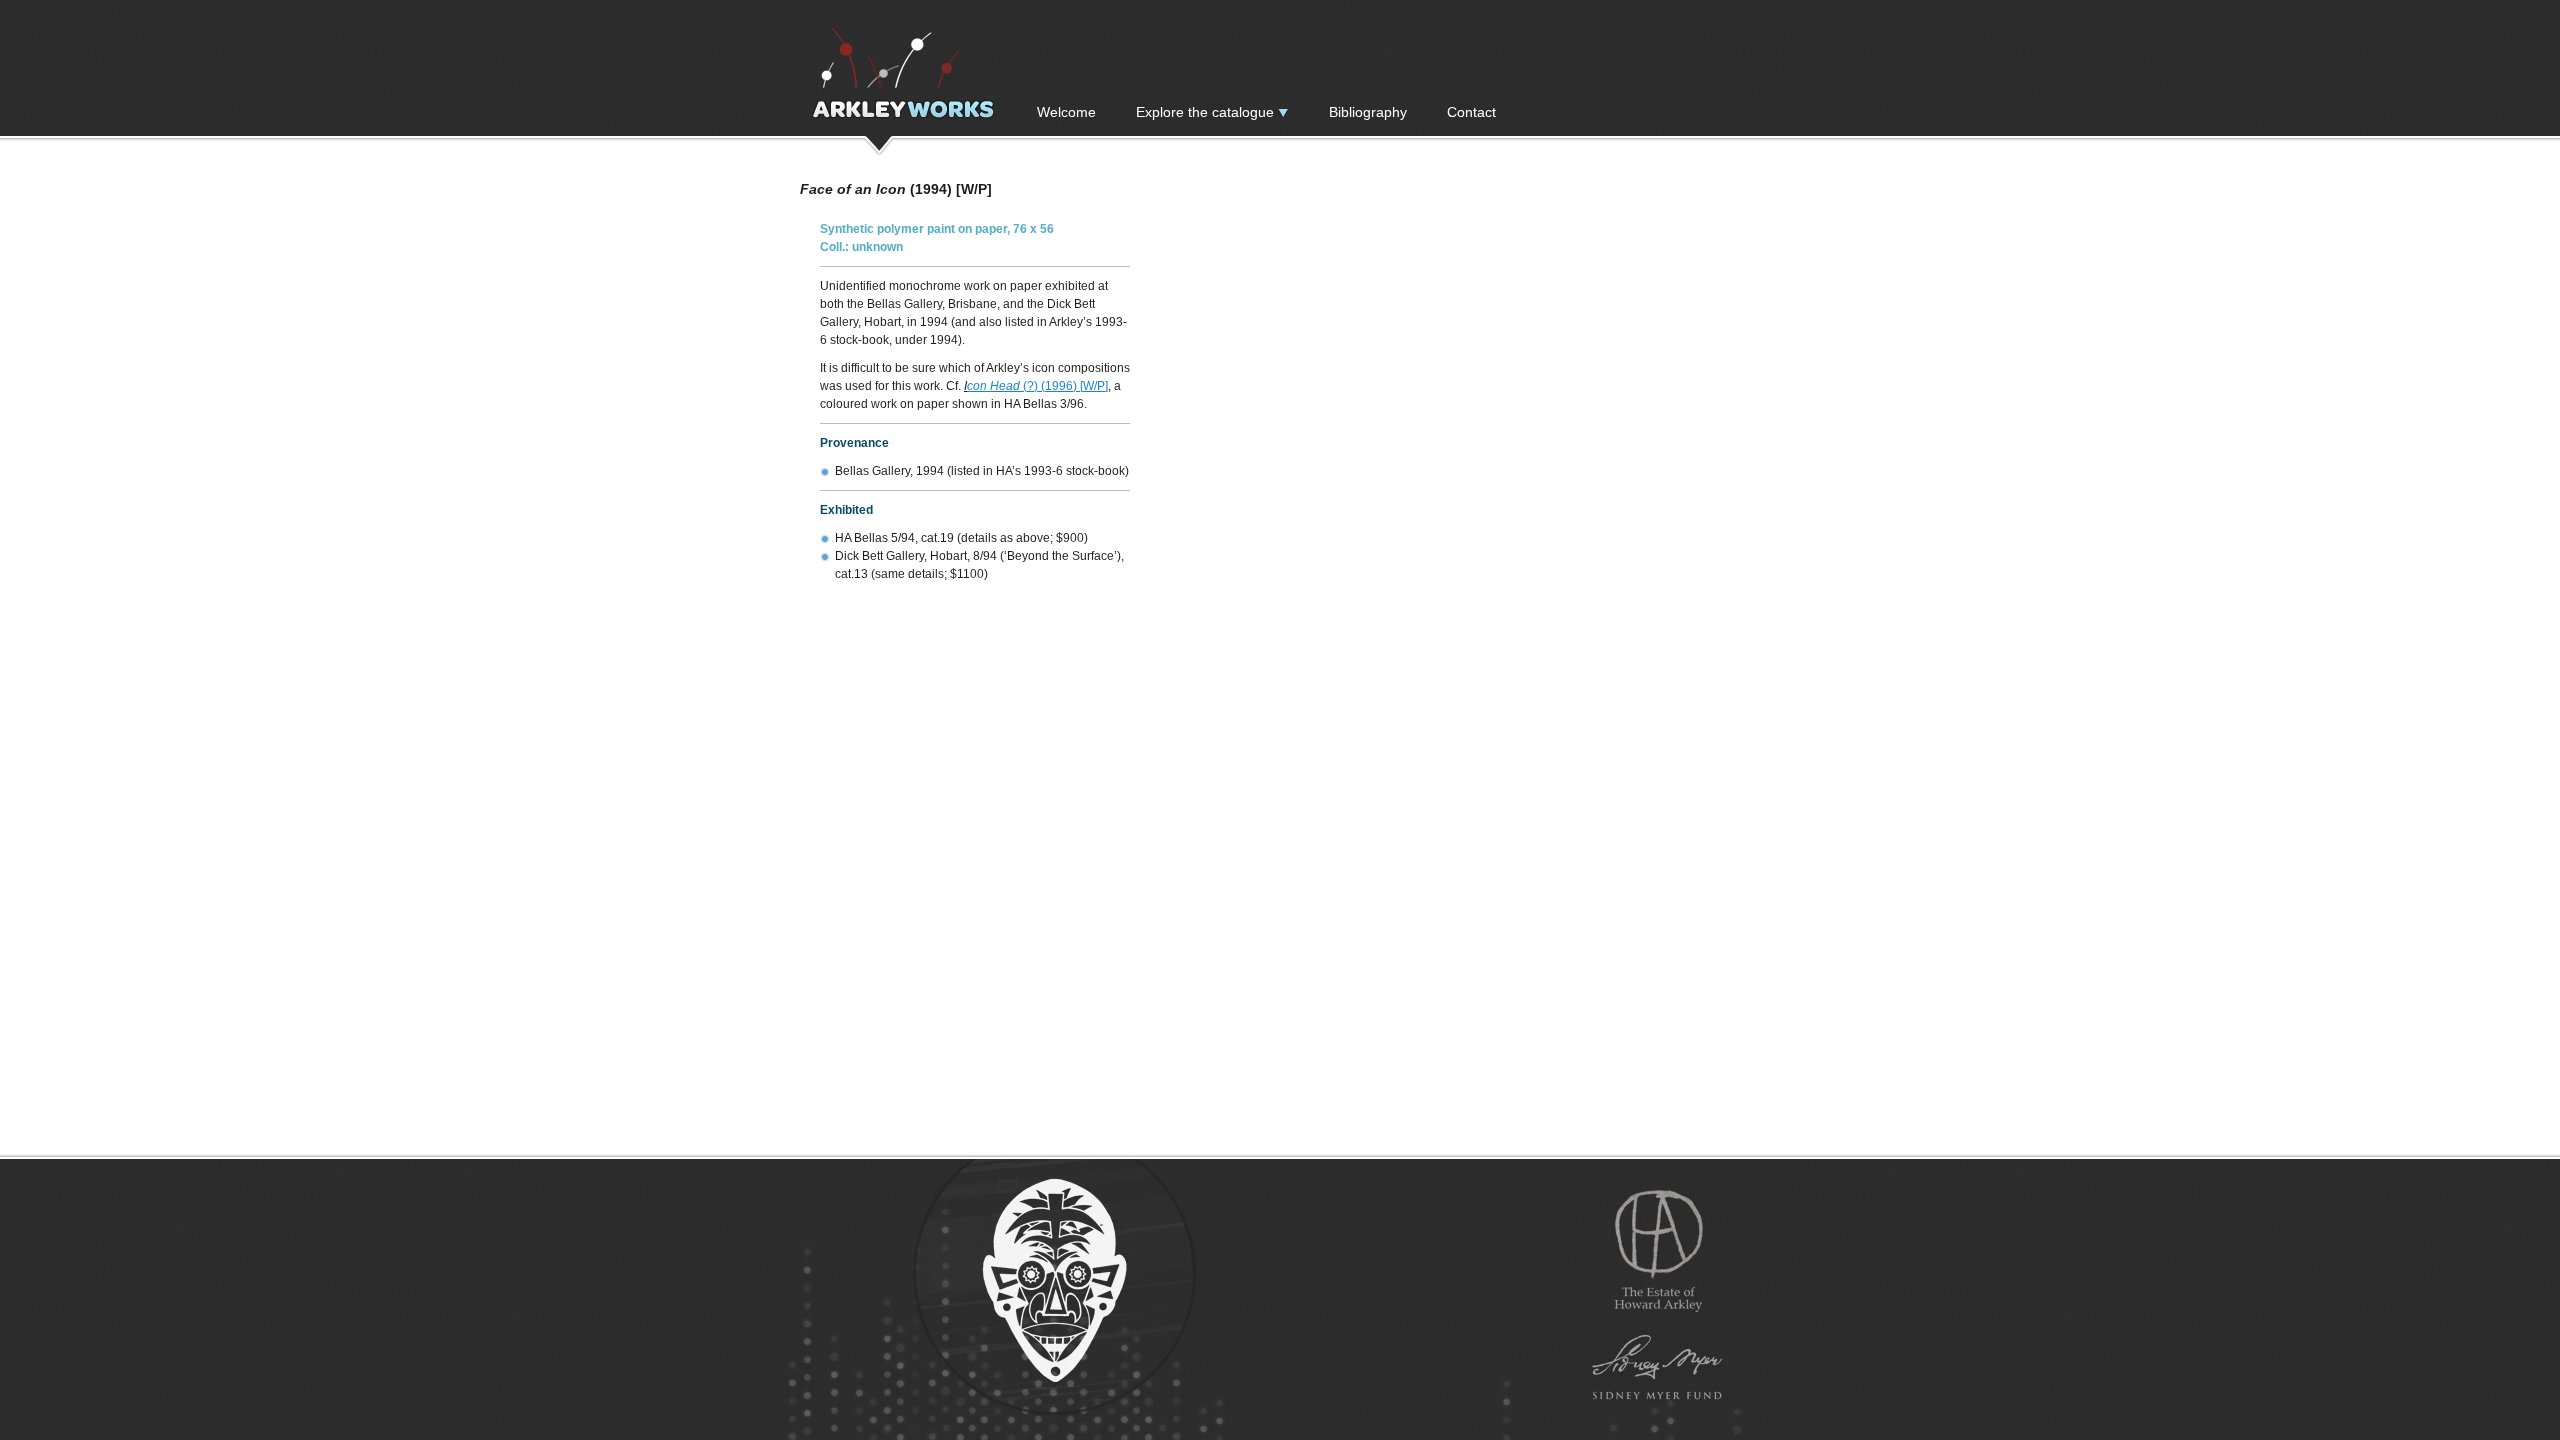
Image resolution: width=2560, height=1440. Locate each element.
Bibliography (1368, 112)
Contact (1471, 112)
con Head (995, 386)
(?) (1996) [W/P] (1065, 386)
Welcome (1066, 112)
